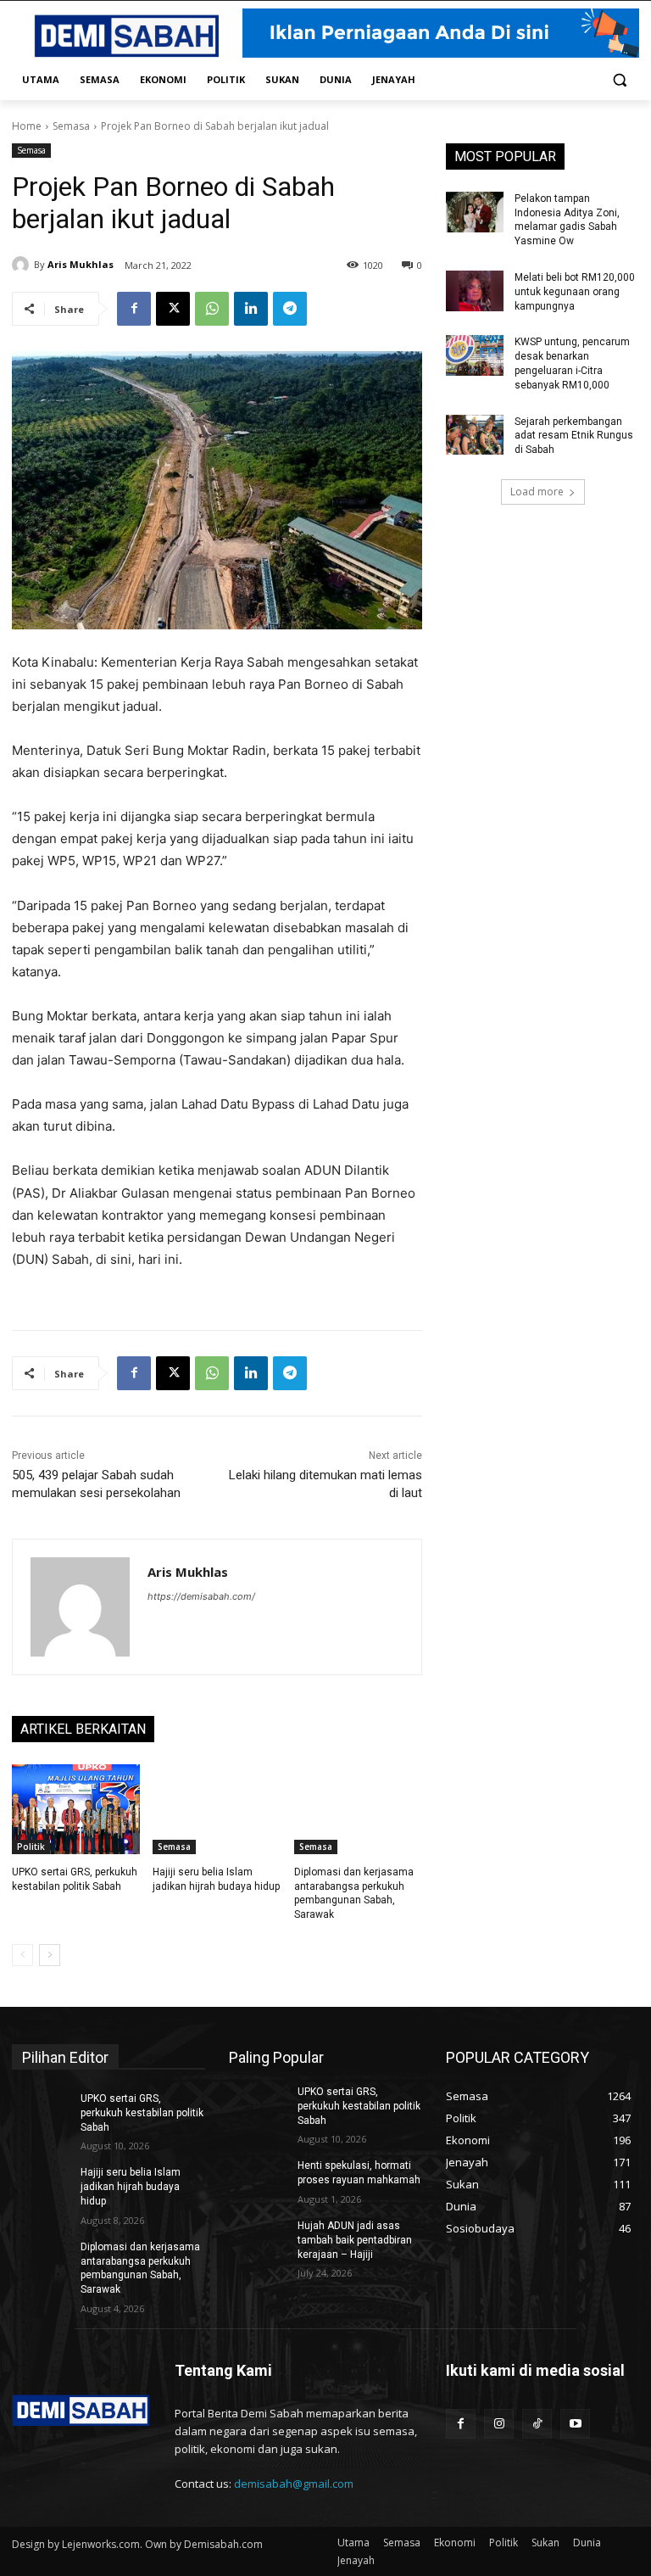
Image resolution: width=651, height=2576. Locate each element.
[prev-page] (22, 1955)
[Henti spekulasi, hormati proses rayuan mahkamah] (258, 2179)
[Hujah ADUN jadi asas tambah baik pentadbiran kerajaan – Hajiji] (258, 2239)
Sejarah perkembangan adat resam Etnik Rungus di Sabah (574, 436)
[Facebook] (134, 309)
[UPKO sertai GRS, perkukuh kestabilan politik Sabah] (76, 1809)
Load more (537, 492)
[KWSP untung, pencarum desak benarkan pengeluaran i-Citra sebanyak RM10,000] (475, 355)
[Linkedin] (251, 309)
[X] (173, 309)
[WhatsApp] (212, 309)
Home (27, 126)
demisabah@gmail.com (294, 2484)
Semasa (71, 126)
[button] (619, 80)
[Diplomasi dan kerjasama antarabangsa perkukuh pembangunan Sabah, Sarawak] (358, 1809)
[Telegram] (290, 309)
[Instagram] (499, 2424)
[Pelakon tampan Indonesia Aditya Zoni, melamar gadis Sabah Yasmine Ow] (475, 212)
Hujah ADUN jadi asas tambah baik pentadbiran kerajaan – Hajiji (355, 2240)
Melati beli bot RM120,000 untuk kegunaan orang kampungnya (575, 292)
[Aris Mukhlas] (23, 265)
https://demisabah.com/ (201, 1596)
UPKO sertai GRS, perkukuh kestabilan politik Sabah (142, 2113)
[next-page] (50, 1955)
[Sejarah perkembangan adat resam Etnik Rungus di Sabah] (475, 435)
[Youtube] (575, 2424)
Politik (31, 1847)
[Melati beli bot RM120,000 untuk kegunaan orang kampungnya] (475, 291)
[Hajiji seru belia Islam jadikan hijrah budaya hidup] (217, 1809)
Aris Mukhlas (81, 264)
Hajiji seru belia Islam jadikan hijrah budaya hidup (131, 2187)
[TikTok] (537, 2424)
